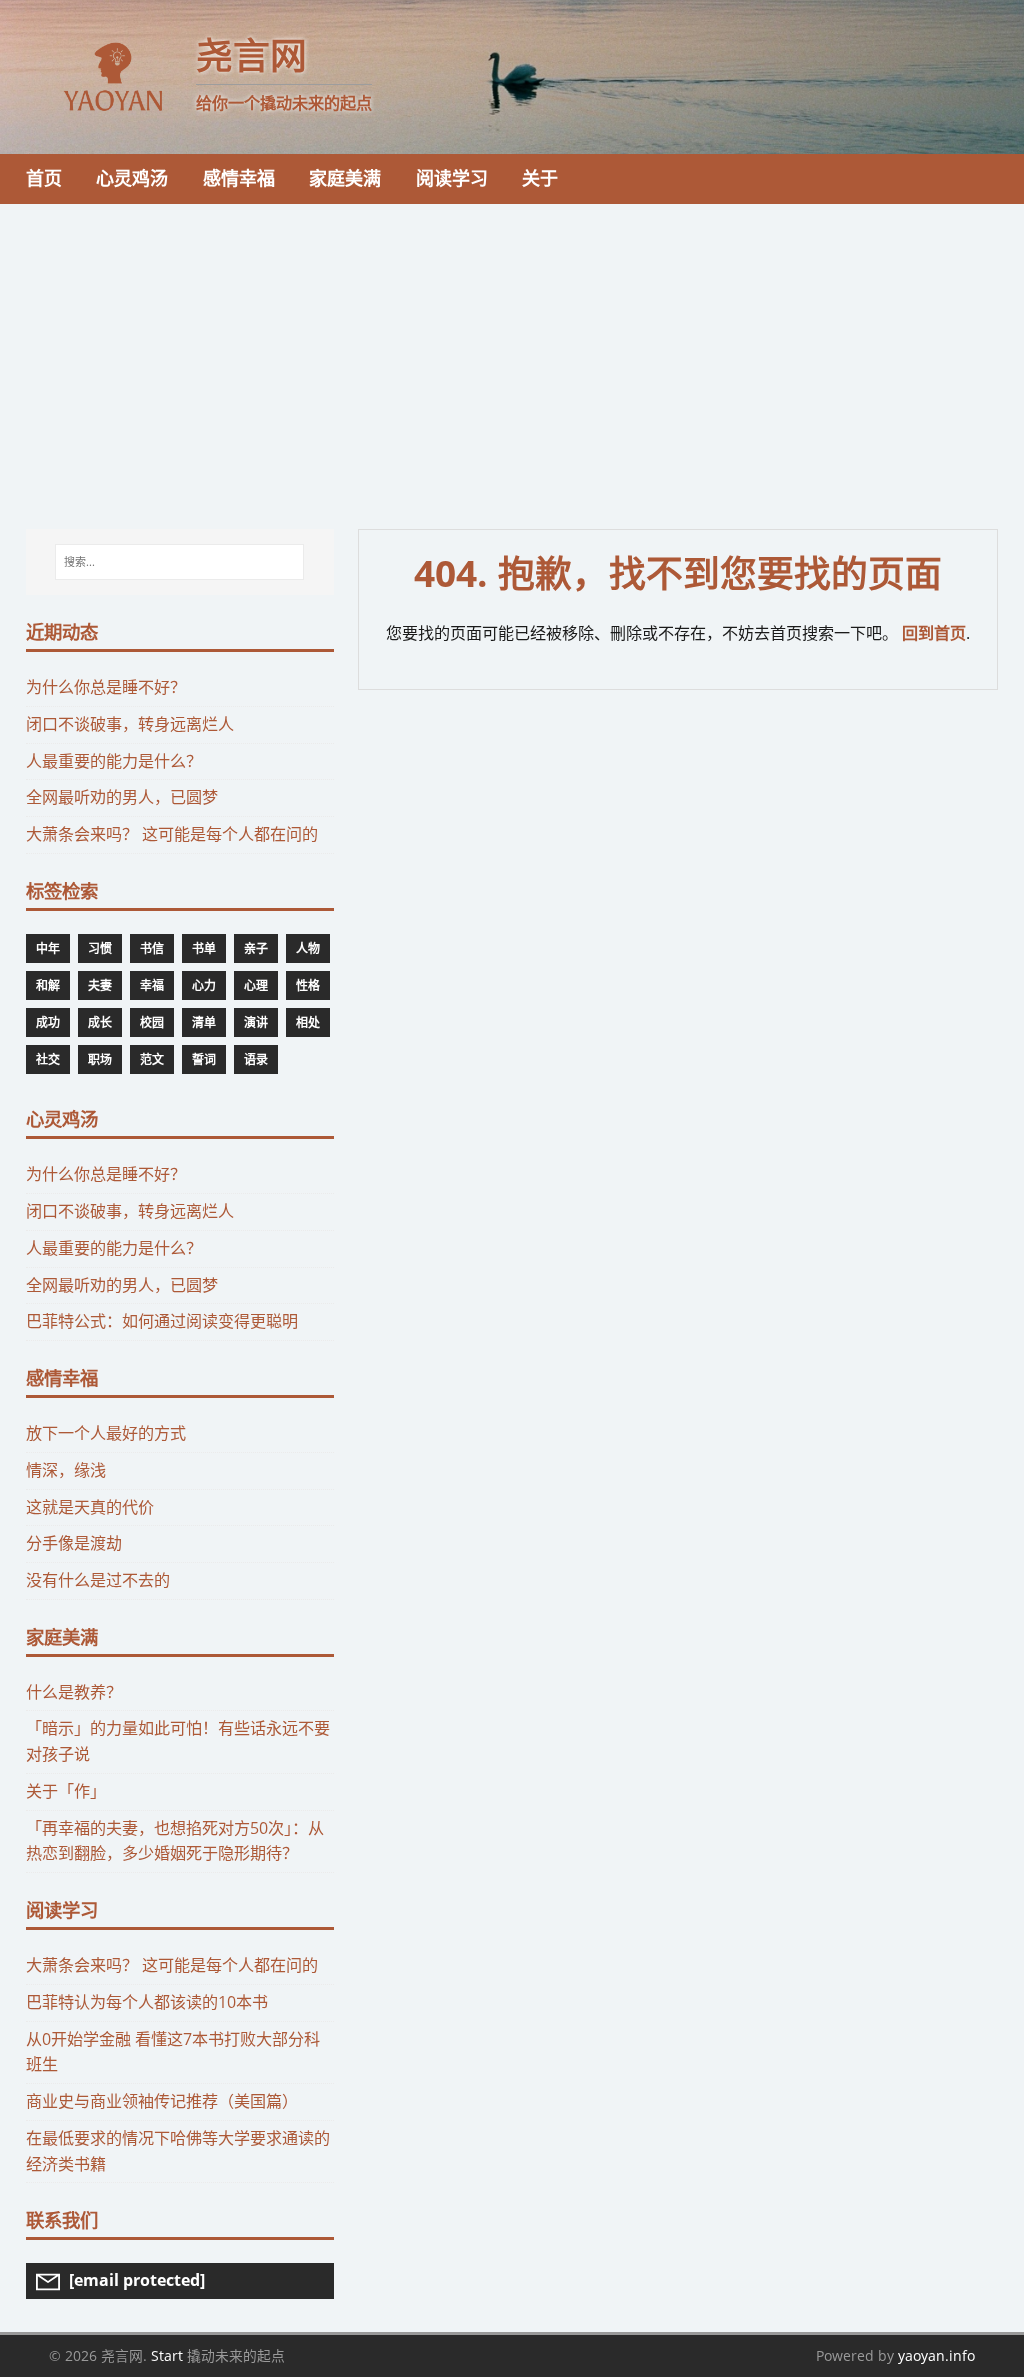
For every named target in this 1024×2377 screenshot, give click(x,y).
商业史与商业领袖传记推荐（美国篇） (162, 2101)
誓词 (204, 1059)
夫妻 (100, 985)
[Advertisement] (512, 354)
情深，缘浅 (66, 1470)
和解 (48, 985)
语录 (256, 1059)
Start (167, 2355)
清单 (204, 1022)
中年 (48, 948)
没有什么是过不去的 (98, 1580)
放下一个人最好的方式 (106, 1433)
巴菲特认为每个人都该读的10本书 (147, 2002)
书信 (152, 948)
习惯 (100, 948)
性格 (308, 985)
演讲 (256, 1022)
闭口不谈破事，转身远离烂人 (130, 724)
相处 (308, 1022)
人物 (308, 948)
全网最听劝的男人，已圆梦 (122, 797)
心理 (256, 985)
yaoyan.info (936, 2355)
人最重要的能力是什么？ (114, 761)
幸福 (152, 985)
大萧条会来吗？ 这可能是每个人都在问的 (172, 834)
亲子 (256, 948)
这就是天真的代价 (90, 1507)
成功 (48, 1022)
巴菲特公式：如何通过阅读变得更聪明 (162, 1321)
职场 (100, 1059)
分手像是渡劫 (74, 1543)
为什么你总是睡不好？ (106, 687)
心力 (204, 985)
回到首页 (934, 633)
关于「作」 (66, 1791)
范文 (152, 1059)
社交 (48, 1059)
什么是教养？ (74, 1692)
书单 (204, 948)
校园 (152, 1022)
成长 (100, 1022)
